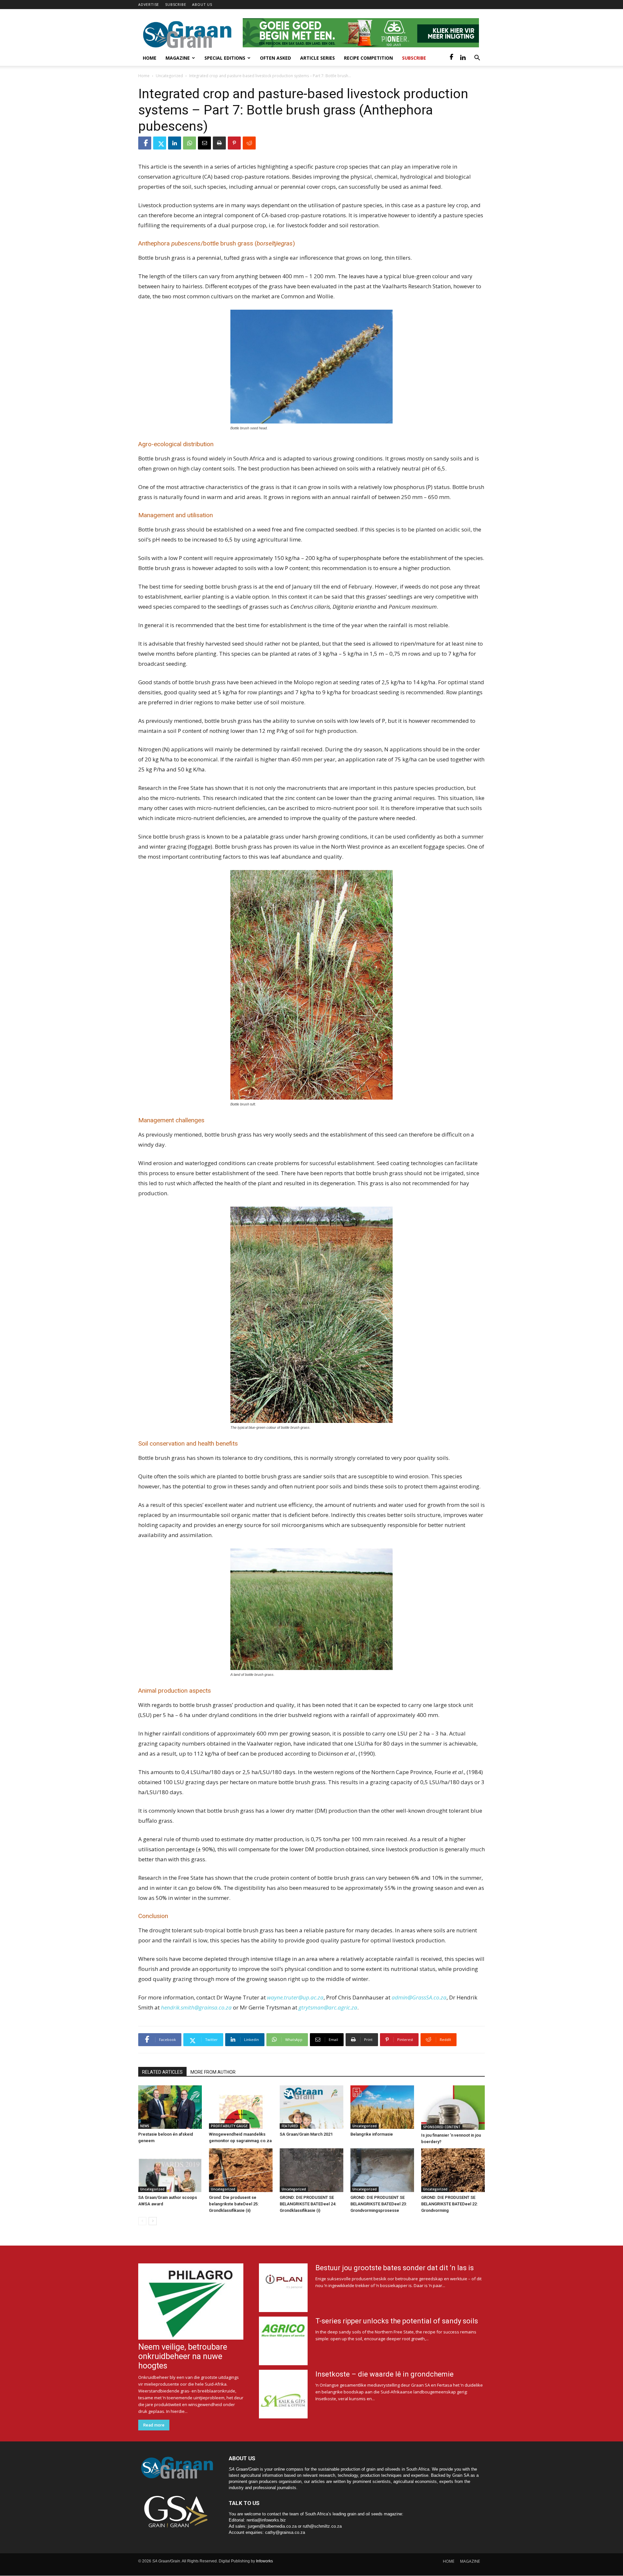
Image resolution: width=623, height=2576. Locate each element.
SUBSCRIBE (176, 4)
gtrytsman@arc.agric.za (328, 2007)
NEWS (145, 2126)
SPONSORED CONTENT (442, 2127)
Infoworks (264, 2561)
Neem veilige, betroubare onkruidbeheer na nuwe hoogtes (183, 2356)
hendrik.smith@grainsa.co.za (196, 2007)
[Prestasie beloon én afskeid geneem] (170, 2107)
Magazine (178, 58)
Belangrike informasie (372, 2134)
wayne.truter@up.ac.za (295, 1997)
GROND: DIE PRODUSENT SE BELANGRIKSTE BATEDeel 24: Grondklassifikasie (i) (308, 2204)
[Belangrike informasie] (382, 2107)
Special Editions (225, 58)
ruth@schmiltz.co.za (322, 2526)
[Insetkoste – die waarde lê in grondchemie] (283, 2394)
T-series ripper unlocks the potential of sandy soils (397, 2321)
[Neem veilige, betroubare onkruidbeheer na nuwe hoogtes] (191, 2302)
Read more (154, 2425)
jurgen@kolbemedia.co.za (272, 2526)
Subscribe (414, 58)
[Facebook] (452, 58)
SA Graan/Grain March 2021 (306, 2134)
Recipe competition (368, 58)
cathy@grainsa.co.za (285, 2532)
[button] (477, 59)
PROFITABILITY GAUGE (229, 2126)
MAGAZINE (470, 2561)
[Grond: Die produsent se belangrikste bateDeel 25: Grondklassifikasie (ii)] (241, 2170)
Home (150, 58)
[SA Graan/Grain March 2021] (311, 2107)
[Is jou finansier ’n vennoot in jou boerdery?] (453, 2108)
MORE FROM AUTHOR (213, 2072)
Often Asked (275, 58)
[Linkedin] (463, 58)
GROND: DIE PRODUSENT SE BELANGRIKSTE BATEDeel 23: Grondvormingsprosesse (379, 2204)
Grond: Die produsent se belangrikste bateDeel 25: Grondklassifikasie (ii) (234, 2204)
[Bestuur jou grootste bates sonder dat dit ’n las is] (283, 2288)
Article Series (318, 58)
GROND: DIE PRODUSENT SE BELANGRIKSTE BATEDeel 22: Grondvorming (449, 2204)
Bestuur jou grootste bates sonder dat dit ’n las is (395, 2268)
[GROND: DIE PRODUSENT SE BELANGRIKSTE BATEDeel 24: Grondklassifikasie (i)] (311, 2170)
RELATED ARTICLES (162, 2072)
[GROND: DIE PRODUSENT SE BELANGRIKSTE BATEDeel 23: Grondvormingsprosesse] (382, 2170)
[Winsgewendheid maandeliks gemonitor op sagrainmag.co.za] (241, 2107)
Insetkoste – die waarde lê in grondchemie (385, 2374)
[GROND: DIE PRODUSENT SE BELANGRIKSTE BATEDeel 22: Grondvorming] (453, 2170)
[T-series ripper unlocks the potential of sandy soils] (283, 2341)
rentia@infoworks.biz (266, 2520)
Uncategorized (169, 76)
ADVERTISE (149, 4)
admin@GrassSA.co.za (419, 1997)
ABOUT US (202, 4)
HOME (449, 2561)
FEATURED (290, 2126)
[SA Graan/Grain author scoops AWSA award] (170, 2170)
